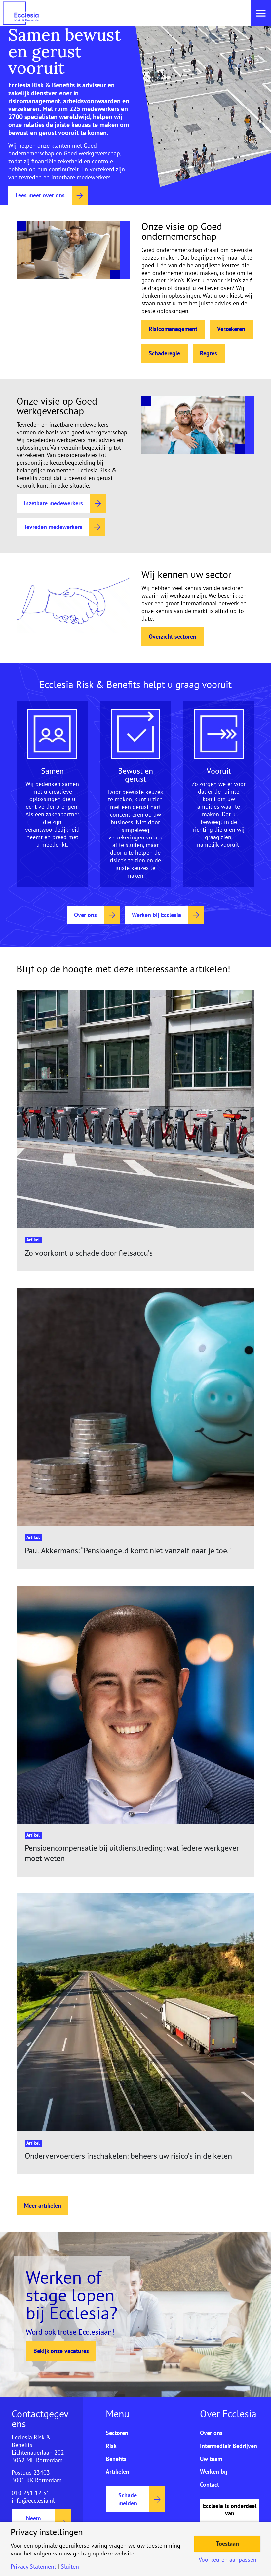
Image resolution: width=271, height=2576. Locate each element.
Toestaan (228, 2543)
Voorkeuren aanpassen (228, 2560)
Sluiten (70, 2567)
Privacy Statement (33, 2567)
